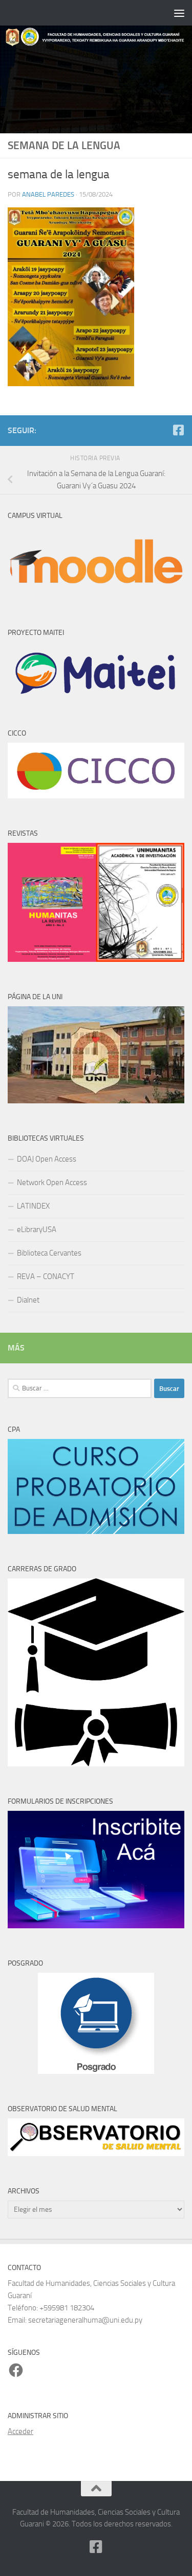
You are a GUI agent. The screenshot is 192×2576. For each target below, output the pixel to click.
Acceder (20, 2431)
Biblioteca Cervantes (49, 1253)
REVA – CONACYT (46, 1277)
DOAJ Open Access (47, 1159)
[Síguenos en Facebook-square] (178, 430)
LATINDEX (33, 1206)
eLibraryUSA (37, 1230)
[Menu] (179, 13)
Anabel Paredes (48, 194)
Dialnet (28, 1300)
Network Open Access (52, 1183)
